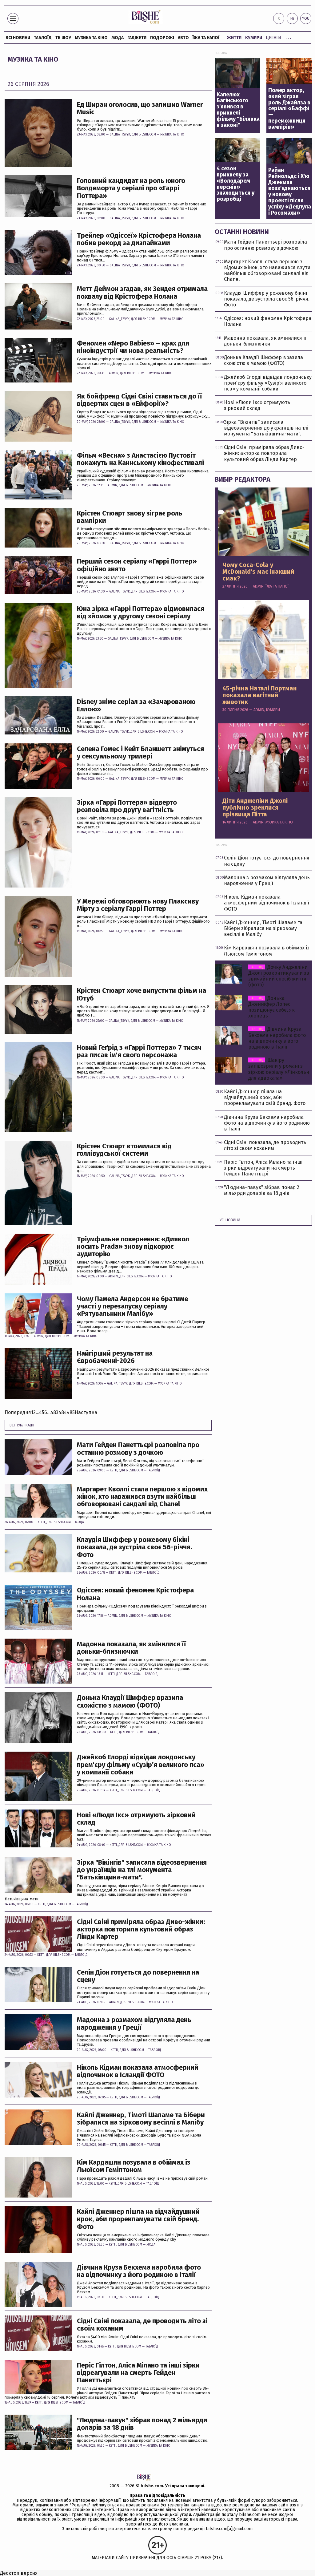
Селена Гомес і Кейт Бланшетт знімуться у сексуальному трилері (140, 753)
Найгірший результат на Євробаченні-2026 (115, 1357)
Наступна (86, 1412)
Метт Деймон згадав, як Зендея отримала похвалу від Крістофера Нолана (142, 293)
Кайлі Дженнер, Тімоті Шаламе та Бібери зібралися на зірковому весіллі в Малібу (141, 2119)
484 (63, 1412)
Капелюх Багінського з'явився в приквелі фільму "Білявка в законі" (238, 110)
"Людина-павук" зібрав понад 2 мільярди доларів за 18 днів (142, 2424)
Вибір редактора (243, 479)
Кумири (254, 38)
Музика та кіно (91, 38)
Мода (118, 38)
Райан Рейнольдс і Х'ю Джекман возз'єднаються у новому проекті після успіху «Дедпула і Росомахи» (290, 192)
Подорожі (162, 38)
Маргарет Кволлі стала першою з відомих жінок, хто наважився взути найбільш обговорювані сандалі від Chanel (142, 1497)
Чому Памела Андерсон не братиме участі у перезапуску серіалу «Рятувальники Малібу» (133, 1306)
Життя (234, 38)
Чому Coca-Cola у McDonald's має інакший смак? (258, 572)
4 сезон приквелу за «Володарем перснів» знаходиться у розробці (235, 184)
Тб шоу (63, 38)
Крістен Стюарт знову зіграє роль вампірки (130, 517)
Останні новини (242, 232)
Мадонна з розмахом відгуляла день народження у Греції (134, 2024)
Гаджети (137, 38)
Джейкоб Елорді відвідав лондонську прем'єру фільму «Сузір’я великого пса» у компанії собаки (141, 1765)
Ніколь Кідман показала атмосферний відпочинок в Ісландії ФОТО (138, 2071)
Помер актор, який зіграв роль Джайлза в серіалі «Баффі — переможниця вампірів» (289, 109)
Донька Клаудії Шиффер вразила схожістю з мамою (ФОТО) (130, 1701)
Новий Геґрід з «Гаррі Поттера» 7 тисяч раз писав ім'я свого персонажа (139, 1051)
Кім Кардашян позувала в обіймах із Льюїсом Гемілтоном (134, 2166)
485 (71, 1412)
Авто (183, 38)
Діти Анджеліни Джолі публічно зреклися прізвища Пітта (255, 807)
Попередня (18, 1412)
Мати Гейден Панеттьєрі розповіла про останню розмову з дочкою (138, 1449)
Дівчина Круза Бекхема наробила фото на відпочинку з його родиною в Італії (139, 2271)
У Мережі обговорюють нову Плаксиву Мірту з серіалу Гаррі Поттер (138, 905)
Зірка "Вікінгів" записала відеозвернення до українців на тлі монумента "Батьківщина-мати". (142, 1870)
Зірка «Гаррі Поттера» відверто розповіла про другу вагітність (127, 806)
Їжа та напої (206, 38)
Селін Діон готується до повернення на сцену (138, 1976)
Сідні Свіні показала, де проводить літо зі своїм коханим (142, 2325)
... (289, 37)
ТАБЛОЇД (43, 38)
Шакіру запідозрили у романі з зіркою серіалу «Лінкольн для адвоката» (279, 1069)
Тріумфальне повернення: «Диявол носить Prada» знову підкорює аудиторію (133, 1247)
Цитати (273, 38)
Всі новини (18, 38)
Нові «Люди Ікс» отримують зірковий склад (136, 1819)
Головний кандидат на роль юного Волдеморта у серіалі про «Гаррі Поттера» (131, 188)
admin (114, 373)
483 (54, 1412)
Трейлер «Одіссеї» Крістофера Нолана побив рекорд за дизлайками (139, 239)
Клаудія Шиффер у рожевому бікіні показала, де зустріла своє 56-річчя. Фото (134, 1547)
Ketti (114, 1470)
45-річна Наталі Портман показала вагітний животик (260, 695)
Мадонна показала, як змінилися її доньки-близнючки (132, 1648)
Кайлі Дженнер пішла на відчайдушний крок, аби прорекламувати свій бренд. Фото (138, 2219)
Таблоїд (154, 1470)
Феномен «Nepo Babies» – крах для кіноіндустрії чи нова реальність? (133, 347)
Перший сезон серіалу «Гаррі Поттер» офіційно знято (137, 565)
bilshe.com (152, 2486)
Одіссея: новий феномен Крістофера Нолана (135, 1594)
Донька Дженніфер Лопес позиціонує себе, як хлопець (271, 1007)
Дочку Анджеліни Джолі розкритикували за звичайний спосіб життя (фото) (279, 976)
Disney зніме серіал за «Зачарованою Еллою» (136, 706)
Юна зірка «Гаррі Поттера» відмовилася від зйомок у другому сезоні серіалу (141, 613)
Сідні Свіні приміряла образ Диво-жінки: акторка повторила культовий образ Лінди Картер (141, 1929)
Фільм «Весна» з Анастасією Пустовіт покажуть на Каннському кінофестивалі (140, 459)
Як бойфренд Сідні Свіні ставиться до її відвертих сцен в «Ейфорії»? (140, 400)
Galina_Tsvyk (120, 135)
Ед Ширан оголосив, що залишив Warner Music (140, 108)
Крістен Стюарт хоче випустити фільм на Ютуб (142, 994)
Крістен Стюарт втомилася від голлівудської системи (124, 1150)
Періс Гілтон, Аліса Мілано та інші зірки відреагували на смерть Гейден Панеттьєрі (138, 2373)
